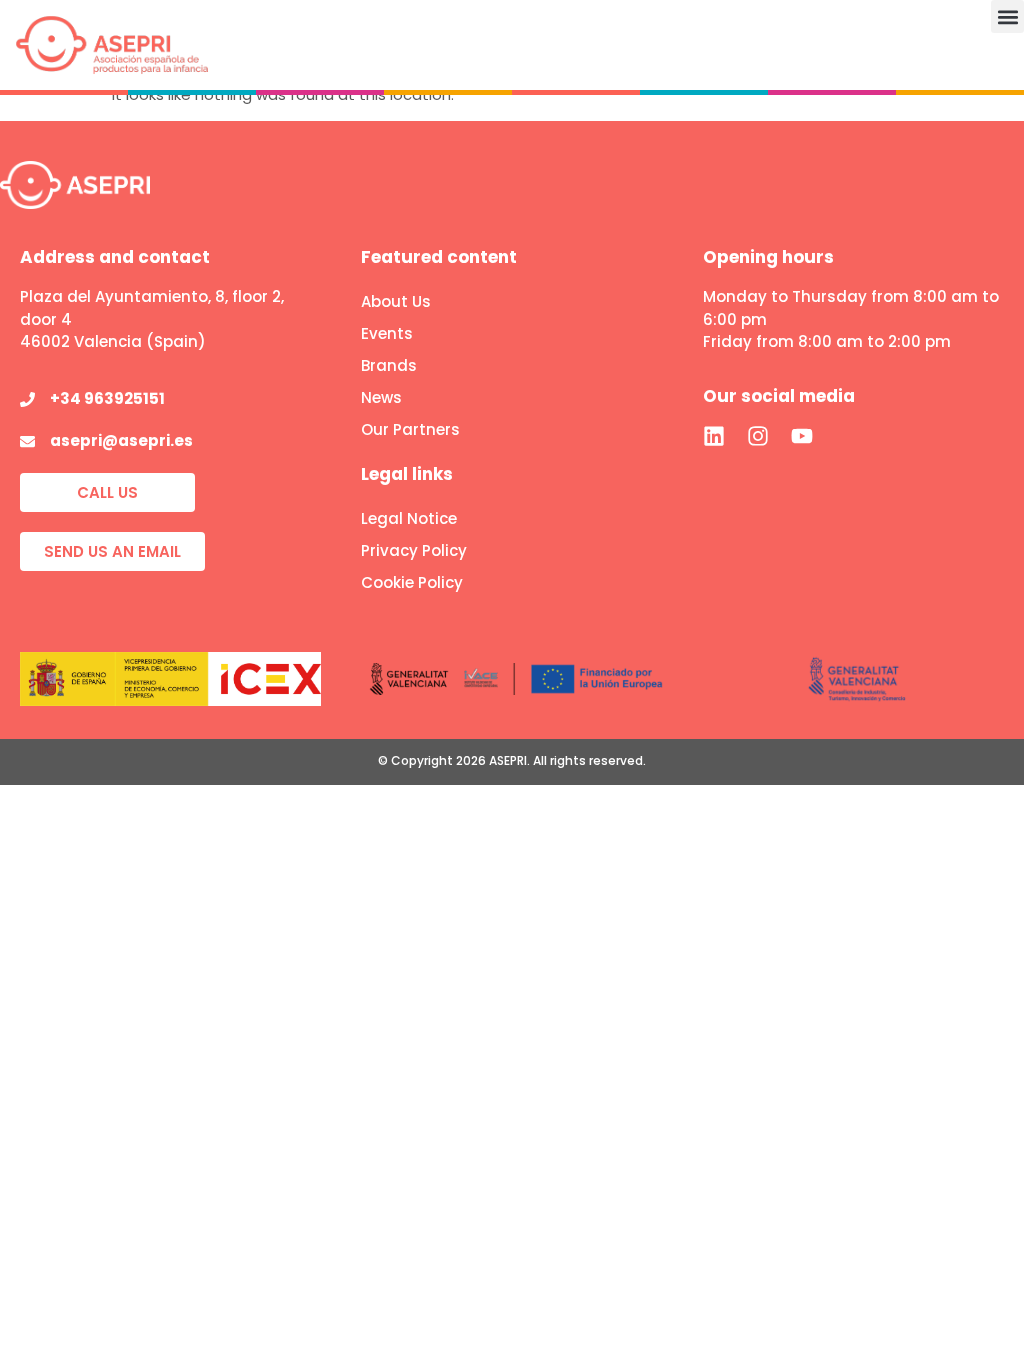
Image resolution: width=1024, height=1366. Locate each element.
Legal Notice (409, 518)
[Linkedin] (714, 436)
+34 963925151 (107, 398)
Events (387, 333)
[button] (1007, 16)
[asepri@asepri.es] (27, 441)
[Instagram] (758, 436)
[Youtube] (802, 436)
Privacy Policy (414, 550)
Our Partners (410, 429)
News (381, 397)
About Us (396, 301)
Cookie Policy (412, 582)
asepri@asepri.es (121, 440)
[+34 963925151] (27, 399)
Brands (389, 365)
